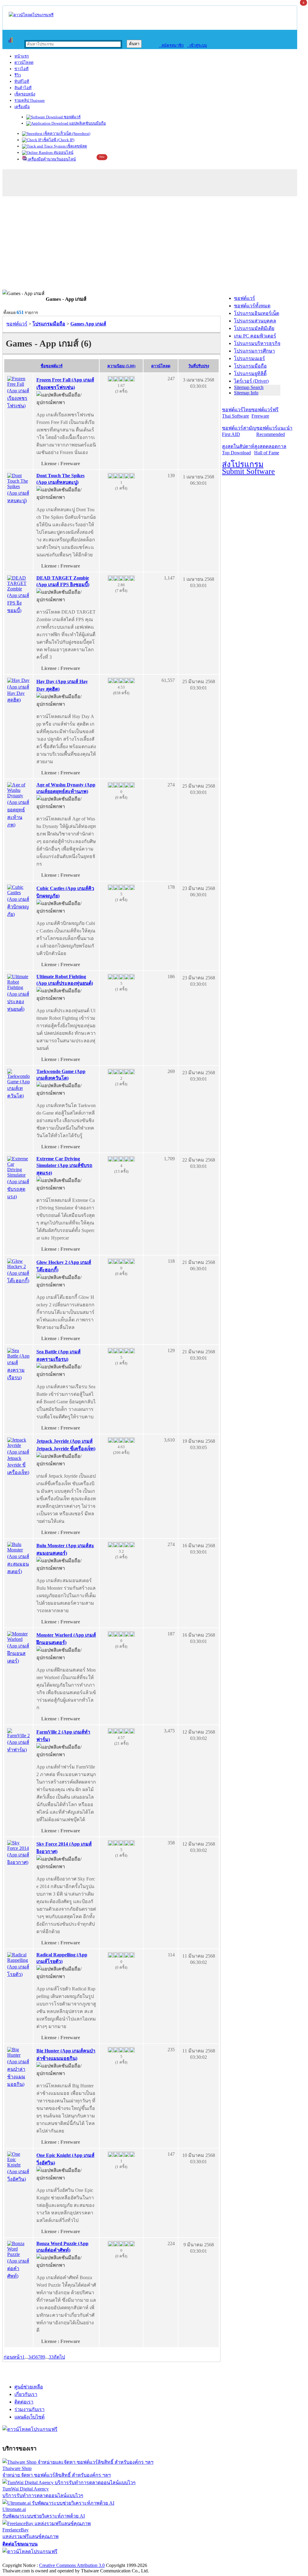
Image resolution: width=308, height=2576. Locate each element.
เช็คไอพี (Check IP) (58, 140)
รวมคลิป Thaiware (30, 100)
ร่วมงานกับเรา (29, 2409)
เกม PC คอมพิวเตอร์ (255, 336)
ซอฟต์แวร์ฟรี (265, 413)
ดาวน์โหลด (24, 62)
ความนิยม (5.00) (121, 366)
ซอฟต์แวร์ (72, 117)
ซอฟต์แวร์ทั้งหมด (252, 306)
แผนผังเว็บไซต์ (29, 2417)
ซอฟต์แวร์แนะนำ (274, 431)
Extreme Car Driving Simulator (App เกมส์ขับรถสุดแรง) (64, 1166)
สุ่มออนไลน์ (63, 152)
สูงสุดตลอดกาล (270, 450)
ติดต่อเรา (24, 2402)
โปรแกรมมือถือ (250, 366)
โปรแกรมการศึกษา (254, 351)
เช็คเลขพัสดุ (76, 146)
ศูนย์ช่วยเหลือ (29, 2387)
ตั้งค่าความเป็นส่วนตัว (25, 2559)
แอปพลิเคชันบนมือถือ (87, 123)
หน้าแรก (22, 56)
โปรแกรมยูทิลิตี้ (250, 373)
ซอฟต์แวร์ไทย (237, 413)
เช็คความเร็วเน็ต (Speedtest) (66, 134)
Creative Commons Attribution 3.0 (72, 2565)
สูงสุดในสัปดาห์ (238, 450)
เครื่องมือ (22, 107)
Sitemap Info (246, 393)
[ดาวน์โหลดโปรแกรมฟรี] (31, 15)
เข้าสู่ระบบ (197, 45)
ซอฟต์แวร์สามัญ (239, 431)
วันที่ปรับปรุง (199, 366)
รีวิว (18, 75)
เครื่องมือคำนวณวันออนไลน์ (51, 159)
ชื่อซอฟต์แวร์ (52, 366)
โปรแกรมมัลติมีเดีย (254, 328)
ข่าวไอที (22, 69)
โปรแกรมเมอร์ (249, 358)
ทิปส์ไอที (22, 81)
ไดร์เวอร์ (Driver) (251, 381)
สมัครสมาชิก (171, 45)
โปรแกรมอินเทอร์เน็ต (257, 313)
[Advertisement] (154, 244)
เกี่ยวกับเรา (26, 2394)
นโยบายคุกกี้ (124, 2559)
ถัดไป (59, 2357)
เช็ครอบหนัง (25, 94)
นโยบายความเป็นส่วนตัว (80, 2559)
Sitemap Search (249, 387)
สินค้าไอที (23, 88)
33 (51, 2357)
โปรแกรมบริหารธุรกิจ (257, 343)
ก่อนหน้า (13, 2357)
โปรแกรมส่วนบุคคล (255, 321)
